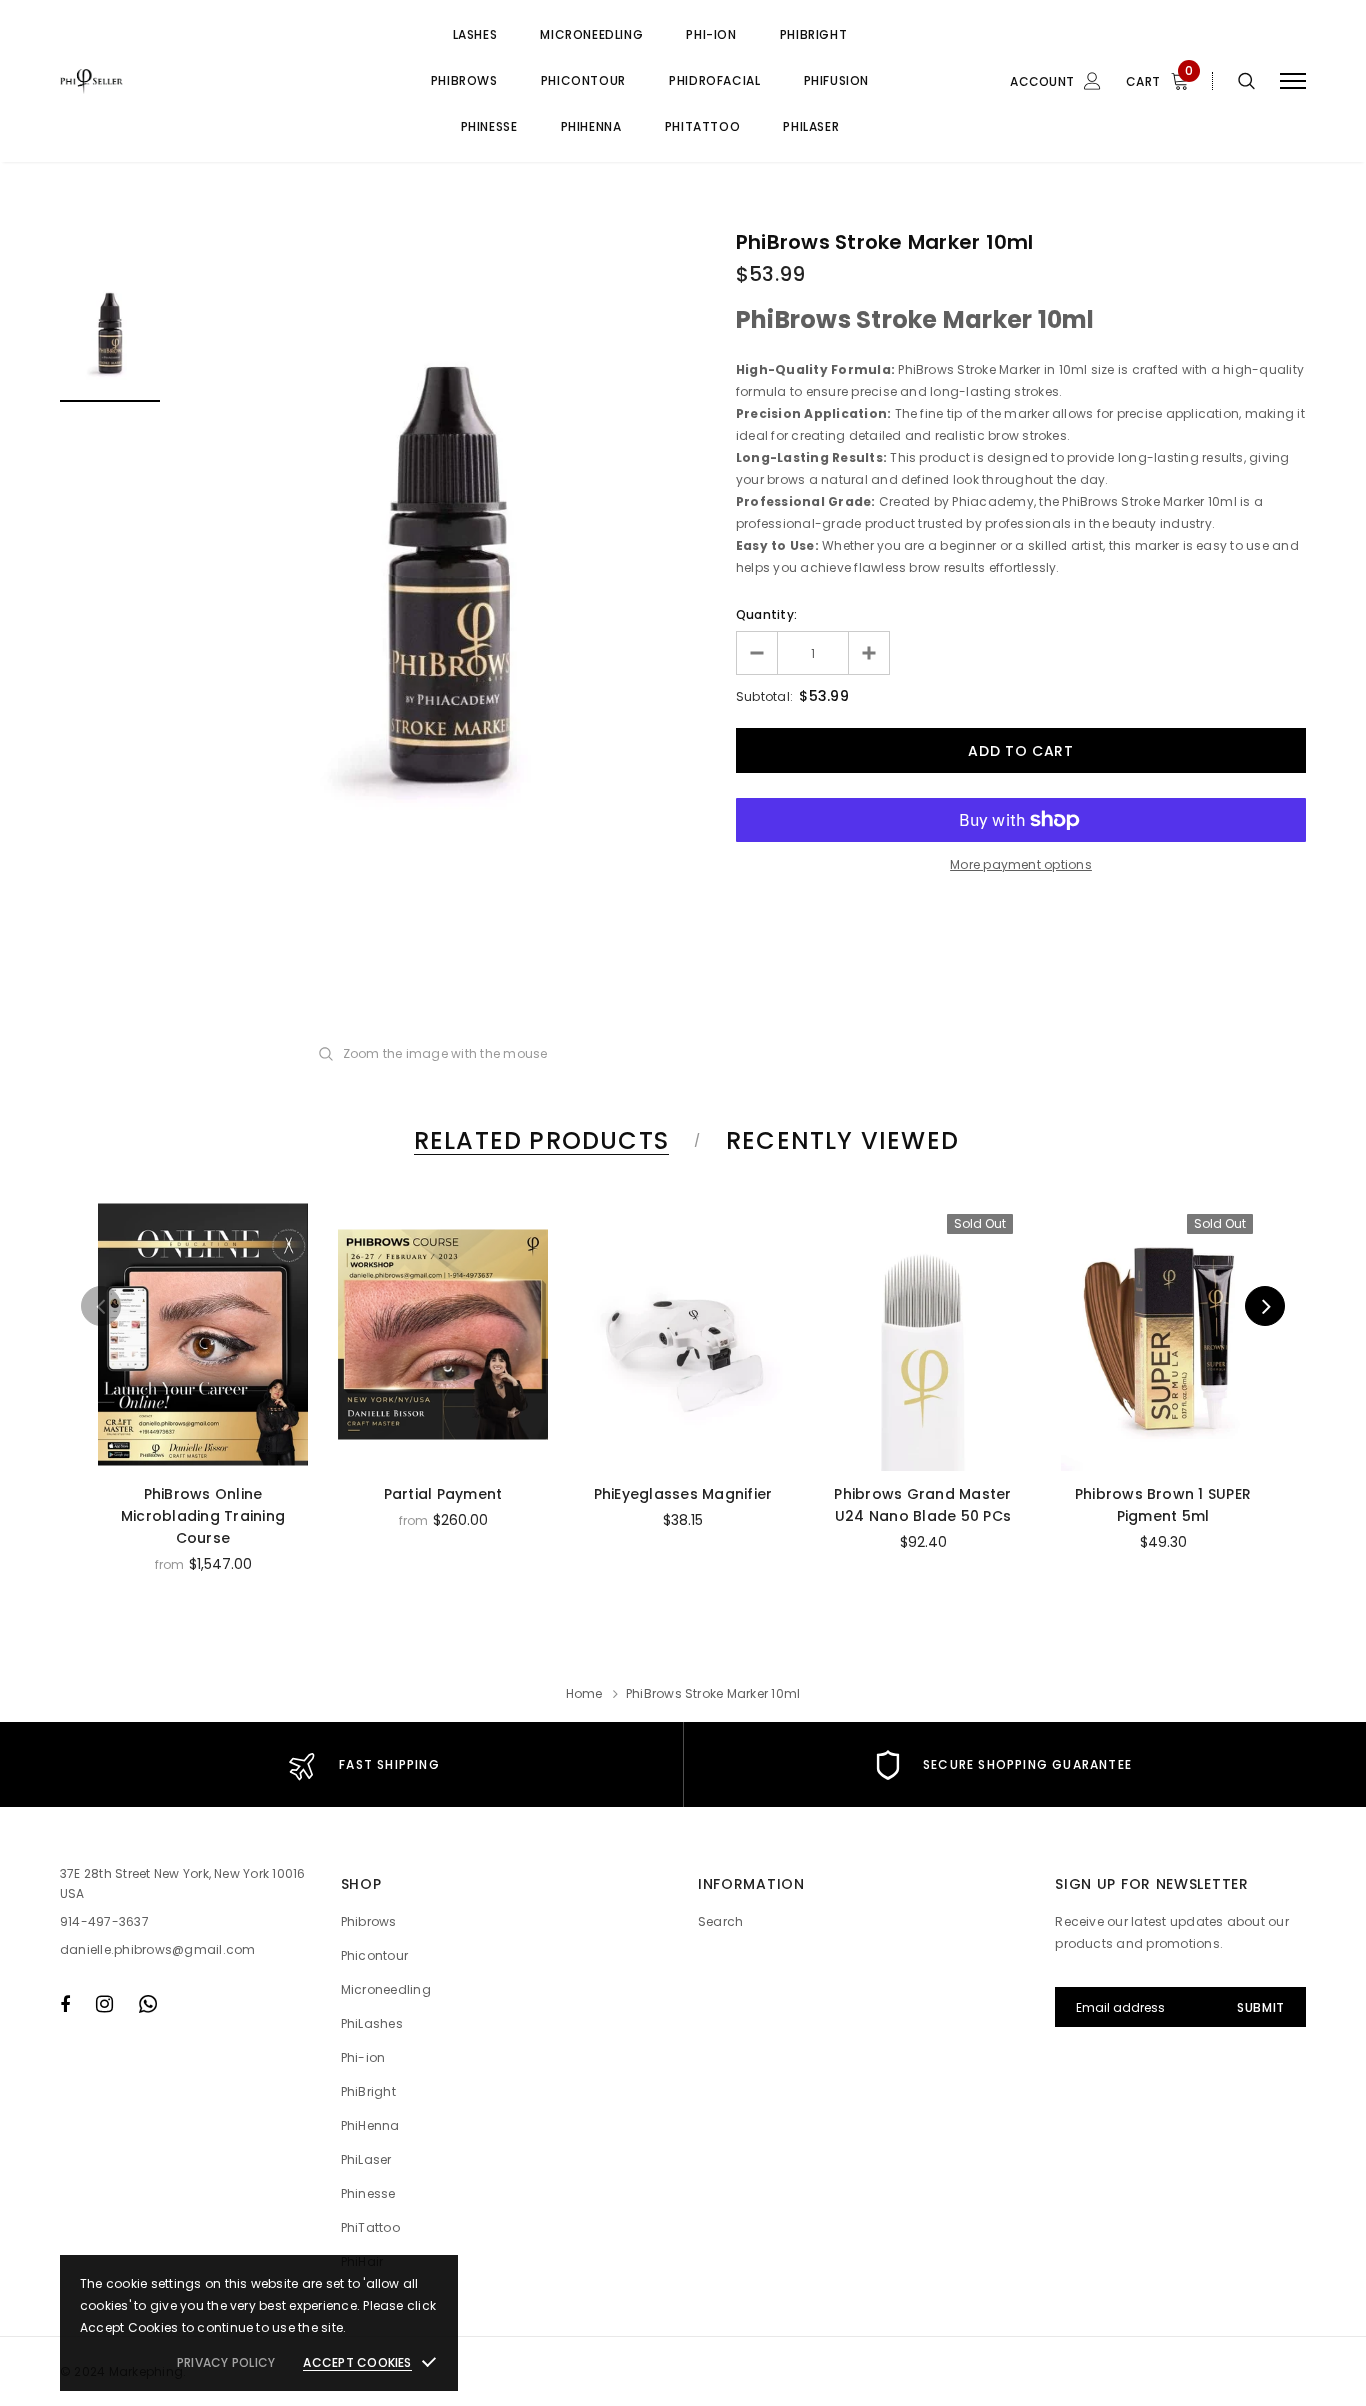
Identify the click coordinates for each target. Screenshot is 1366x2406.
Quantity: (766, 614)
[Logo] (211, 81)
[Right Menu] (1293, 81)
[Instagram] (104, 2004)
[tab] (538, 1140)
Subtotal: (764, 696)
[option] (448, 576)
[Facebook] (65, 2004)
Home (584, 1693)
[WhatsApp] (148, 2004)
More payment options (1021, 864)
